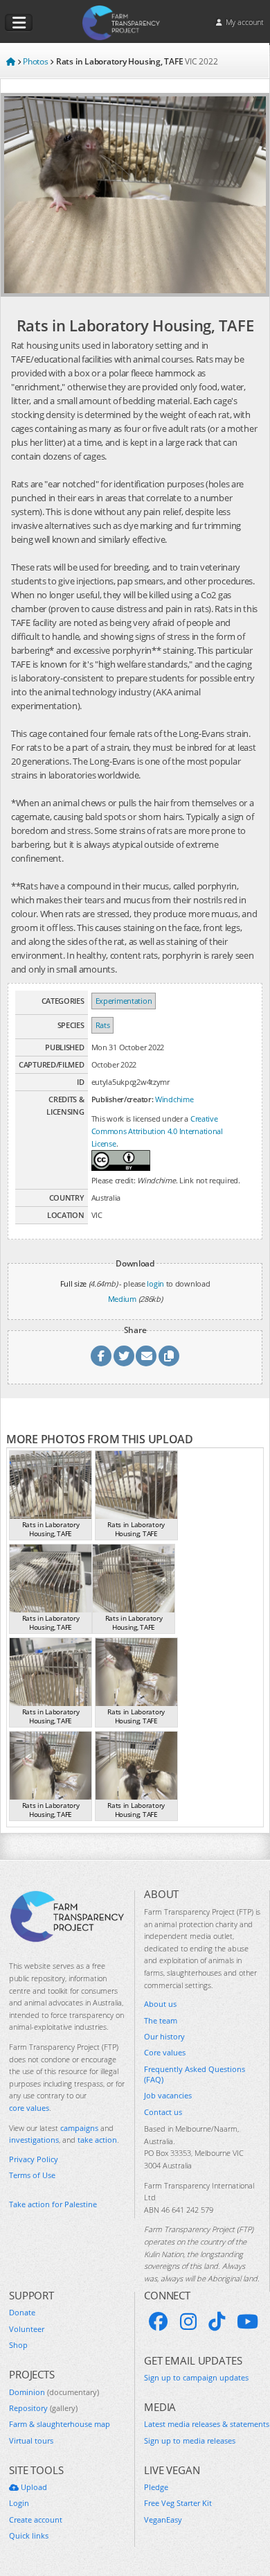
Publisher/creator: (123, 1099)
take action (97, 2140)
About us (160, 2004)
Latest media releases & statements (207, 2424)
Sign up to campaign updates (196, 2377)
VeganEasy (163, 2520)
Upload (33, 2487)
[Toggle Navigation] (19, 23)
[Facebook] (159, 2322)
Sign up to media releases (190, 2440)
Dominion (54, 2392)
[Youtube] (247, 2322)
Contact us (163, 2112)
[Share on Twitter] (124, 1356)
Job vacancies (168, 2095)
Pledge (156, 2487)
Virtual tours (31, 2440)
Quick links (29, 2535)
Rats (103, 1025)
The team (161, 2020)
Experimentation (124, 1001)
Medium (122, 1299)
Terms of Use (32, 2175)
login (155, 1283)
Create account (36, 2520)
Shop (18, 2345)
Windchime (174, 1099)
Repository (43, 2408)
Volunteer (27, 2329)
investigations (34, 2140)
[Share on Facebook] (101, 1356)
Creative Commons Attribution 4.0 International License (157, 1131)
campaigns (79, 2128)
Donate (22, 2312)
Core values (165, 2052)
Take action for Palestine (53, 2204)
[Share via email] (146, 1356)
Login (19, 2503)
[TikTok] (217, 2322)
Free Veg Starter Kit (178, 2503)
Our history (164, 2036)
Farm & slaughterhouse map (60, 2424)
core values (29, 2108)
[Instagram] (188, 2322)
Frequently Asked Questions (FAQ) (195, 2074)
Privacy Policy (34, 2159)
